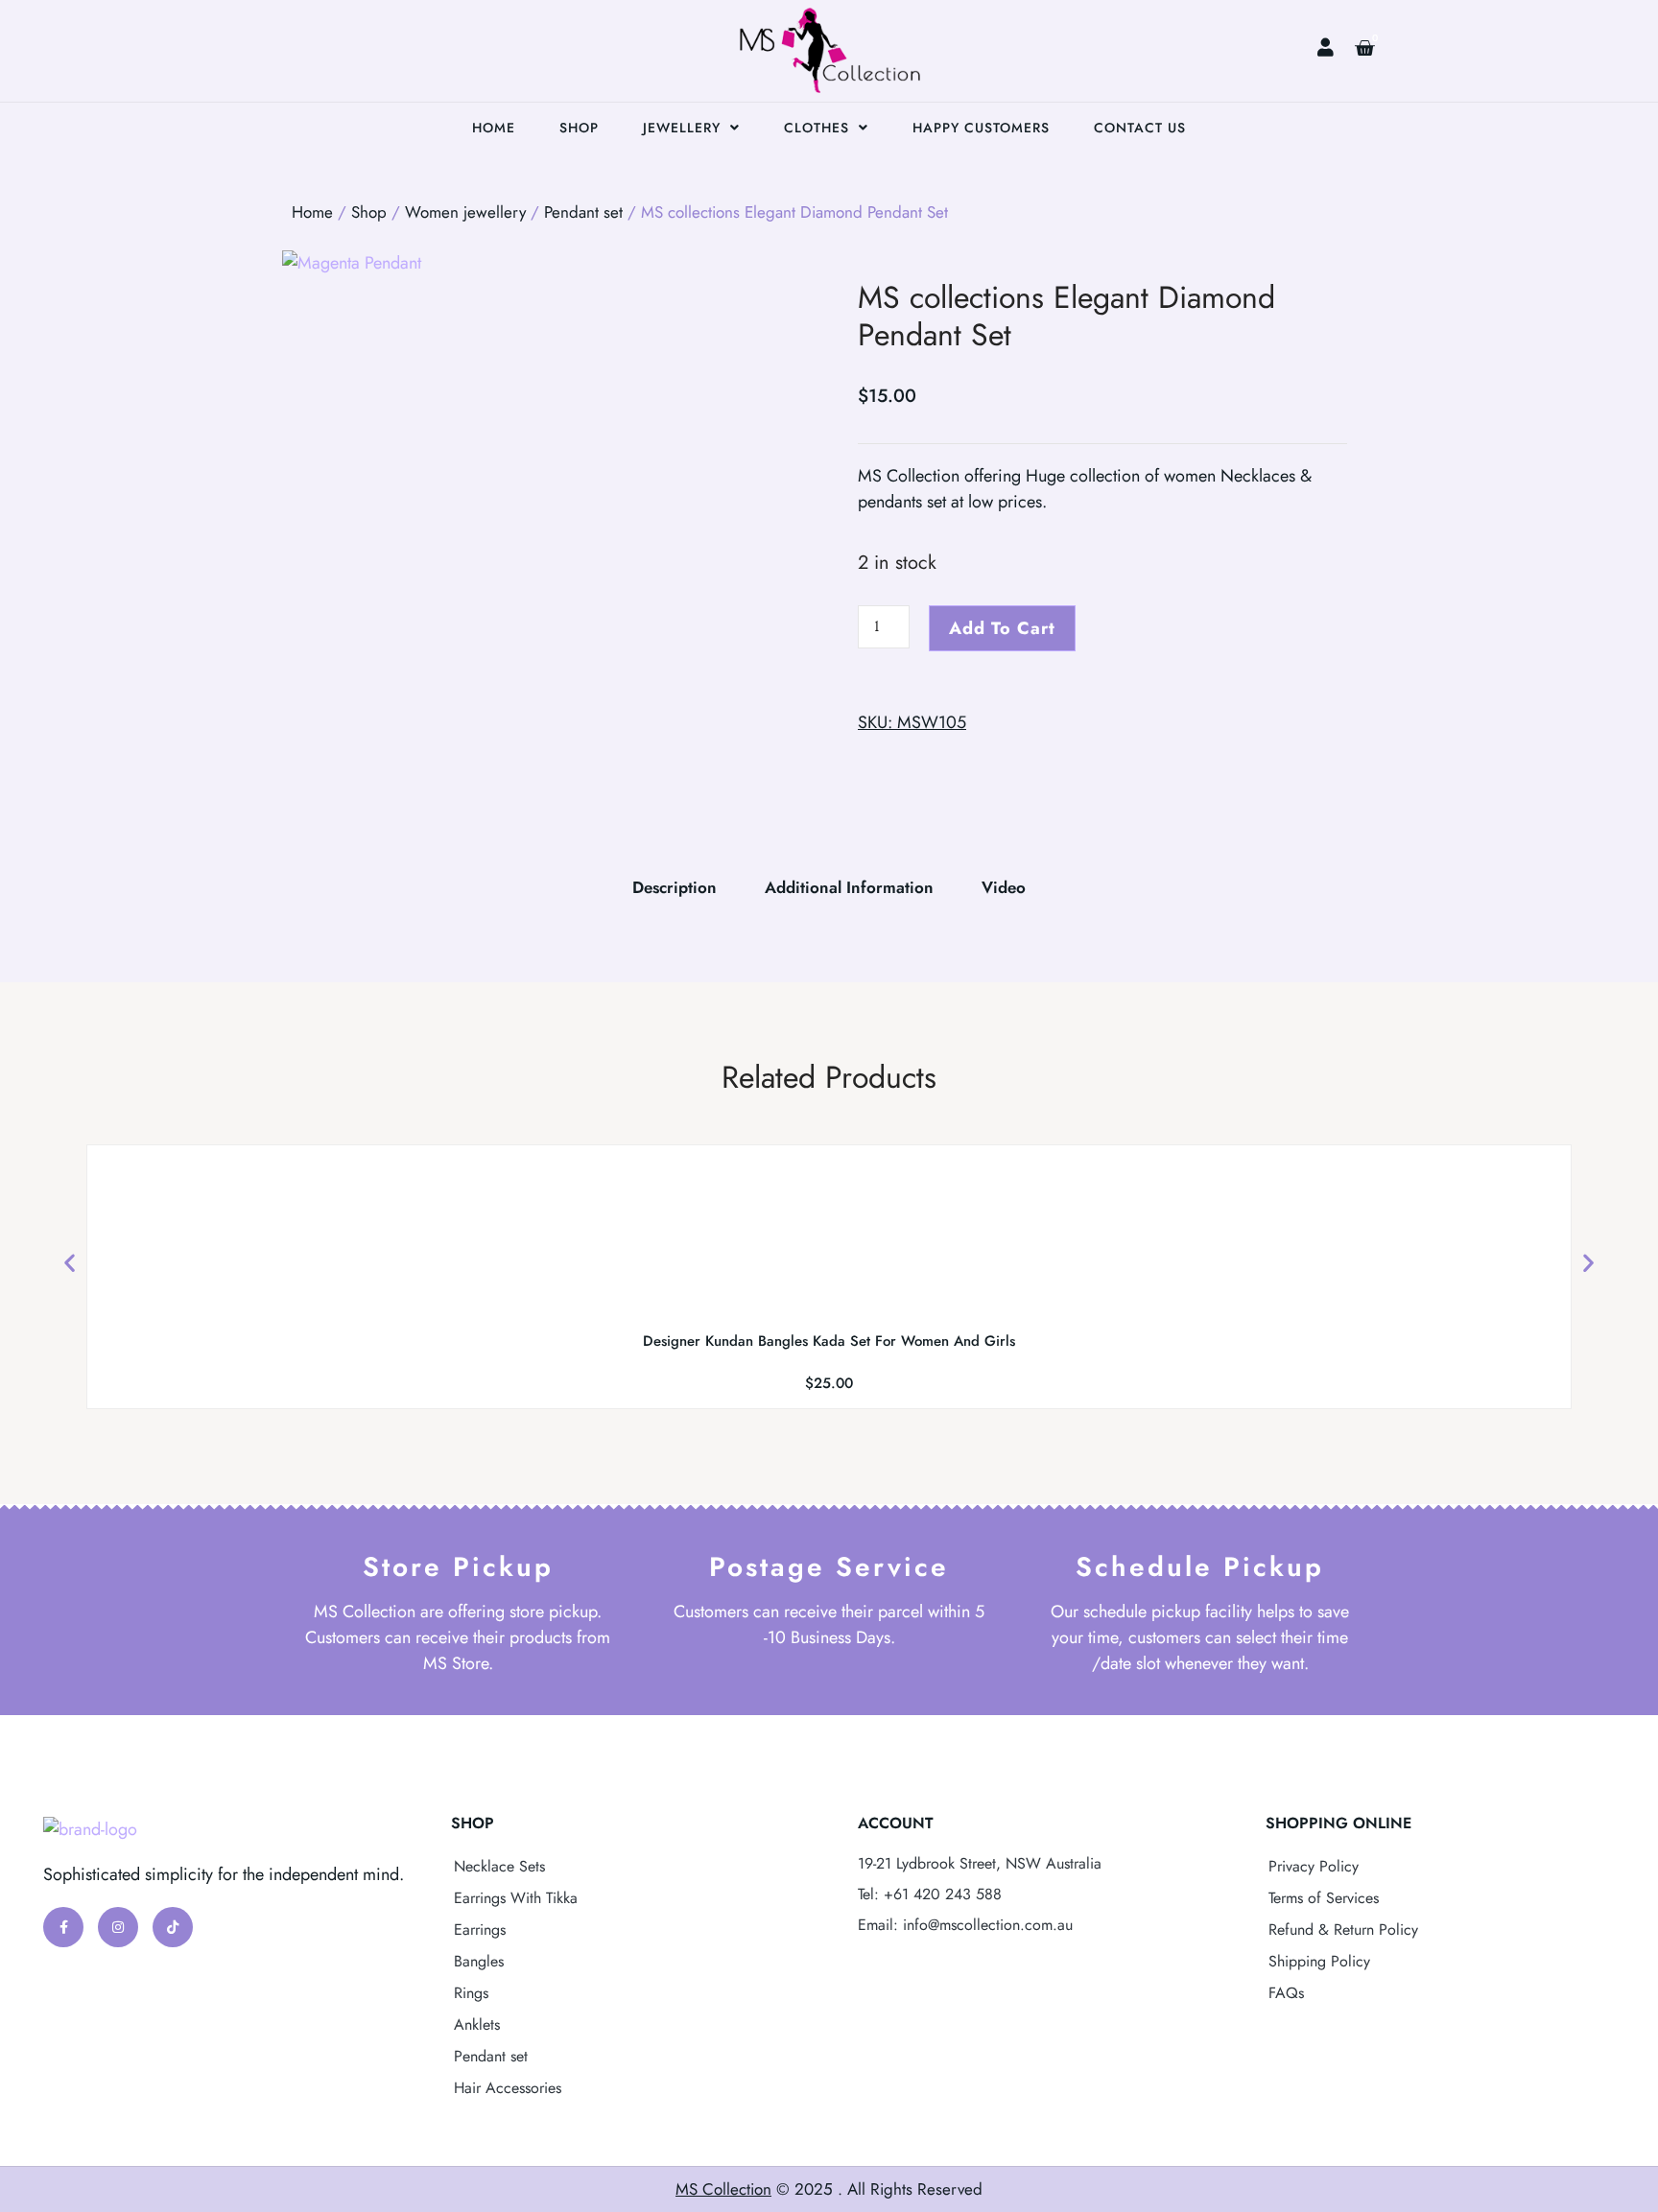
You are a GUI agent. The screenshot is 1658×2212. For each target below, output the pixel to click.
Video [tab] (1004, 887)
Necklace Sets (499, 1866)
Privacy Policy (1314, 1866)
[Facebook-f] (63, 1927)
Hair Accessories (508, 2088)
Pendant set (583, 212)
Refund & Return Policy (1343, 1930)
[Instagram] (118, 1927)
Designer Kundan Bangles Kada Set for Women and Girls (829, 1341)
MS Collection (723, 2189)
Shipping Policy (1319, 1961)
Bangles (479, 1961)
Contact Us (1140, 128)
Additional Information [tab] (849, 887)
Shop (579, 128)
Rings (471, 1993)
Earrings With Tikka (516, 1898)
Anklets (477, 2024)
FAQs (1286, 1993)
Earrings (480, 1930)
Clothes (817, 128)
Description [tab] (675, 887)
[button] (70, 1263)
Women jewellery (465, 212)
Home (494, 128)
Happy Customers (981, 128)
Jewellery (682, 128)
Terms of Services (1324, 1898)
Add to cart (1002, 628)
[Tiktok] (173, 1927)
